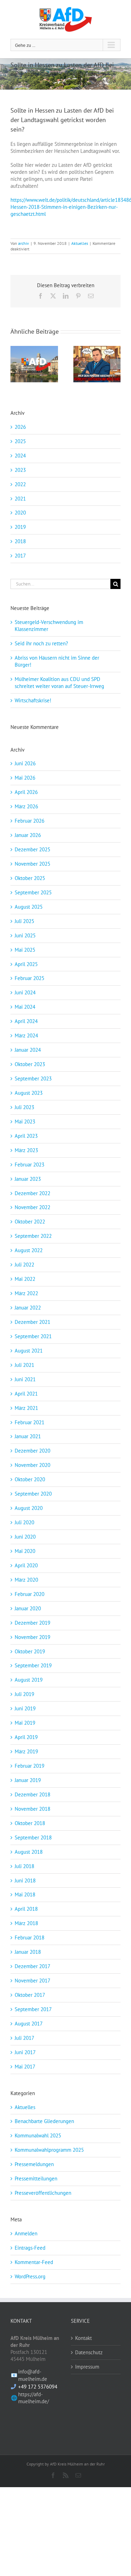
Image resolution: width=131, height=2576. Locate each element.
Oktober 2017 (30, 1995)
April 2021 (26, 1394)
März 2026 (26, 806)
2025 (20, 441)
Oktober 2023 (30, 1064)
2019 (20, 527)
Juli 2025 (24, 921)
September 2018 (33, 1837)
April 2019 (26, 1737)
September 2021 (33, 1336)
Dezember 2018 (32, 1794)
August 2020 (29, 1508)
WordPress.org (30, 2276)
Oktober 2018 (30, 1823)
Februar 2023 (30, 1165)
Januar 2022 (28, 1308)
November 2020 (32, 1465)
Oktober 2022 (30, 1222)
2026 (20, 427)
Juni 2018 (25, 1880)
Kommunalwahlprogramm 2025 (49, 2150)
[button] (16, 364)
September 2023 (33, 1078)
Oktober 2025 (30, 878)
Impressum (87, 2367)
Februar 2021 (30, 1422)
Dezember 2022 (32, 1193)
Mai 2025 (25, 950)
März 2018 (26, 1923)
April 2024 (26, 1021)
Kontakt (83, 2338)
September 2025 (33, 892)
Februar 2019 (30, 1766)
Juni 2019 (25, 1708)
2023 (20, 470)
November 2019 (32, 1637)
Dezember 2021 (32, 1322)
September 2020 (33, 1494)
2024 (20, 456)
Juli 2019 (24, 1694)
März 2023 (26, 1150)
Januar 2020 (28, 1608)
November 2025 (32, 864)
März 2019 (26, 1751)
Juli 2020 (24, 1522)
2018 (20, 541)
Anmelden (26, 2233)
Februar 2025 (30, 978)
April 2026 (26, 792)
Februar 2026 (30, 821)
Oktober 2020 (30, 1479)
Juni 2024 (25, 992)
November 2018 (32, 1809)
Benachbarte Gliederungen (44, 2121)
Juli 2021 (24, 1365)
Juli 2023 (24, 1107)
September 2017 (33, 2009)
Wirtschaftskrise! (33, 700)
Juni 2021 (25, 1379)
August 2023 (29, 1093)
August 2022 (29, 1250)
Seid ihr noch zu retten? (41, 643)
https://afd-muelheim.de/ (34, 2398)
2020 (20, 513)
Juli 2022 (24, 1265)
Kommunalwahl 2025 (38, 2135)
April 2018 (26, 1909)
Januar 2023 (28, 1179)
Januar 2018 (28, 1952)
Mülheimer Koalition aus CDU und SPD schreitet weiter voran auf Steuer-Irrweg (59, 683)
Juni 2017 (25, 2052)
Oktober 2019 (30, 1651)
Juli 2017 (24, 2038)
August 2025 (29, 907)
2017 (20, 556)
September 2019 (33, 1665)
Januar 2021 (28, 1436)
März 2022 (26, 1293)
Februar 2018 (30, 1938)
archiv (24, 243)
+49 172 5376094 (38, 2387)
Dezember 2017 (32, 1966)
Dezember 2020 (32, 1451)
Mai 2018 (25, 1894)
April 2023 (26, 1136)
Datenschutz (89, 2352)
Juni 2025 (25, 935)
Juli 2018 (24, 1866)
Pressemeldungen (34, 2164)
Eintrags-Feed (30, 2248)
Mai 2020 (25, 1551)
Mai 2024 (25, 1007)
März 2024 (26, 1035)
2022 (20, 484)
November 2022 (32, 1207)
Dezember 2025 (32, 849)
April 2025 (26, 964)
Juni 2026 (25, 763)
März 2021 (26, 1408)
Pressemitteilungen (36, 2178)
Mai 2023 (25, 1122)
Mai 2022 (25, 1279)
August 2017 (29, 2024)
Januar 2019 (28, 1780)
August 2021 (29, 1351)
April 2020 (26, 1565)
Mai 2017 (25, 2067)
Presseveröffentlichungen (43, 2193)
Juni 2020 (25, 1537)
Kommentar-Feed (34, 2262)
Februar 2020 (30, 1594)
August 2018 (29, 1852)
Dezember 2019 (32, 1623)
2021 (20, 499)
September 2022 (33, 1236)
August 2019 (29, 1680)
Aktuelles (80, 243)
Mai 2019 (25, 1723)
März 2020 (26, 1580)
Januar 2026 (28, 835)
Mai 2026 (25, 778)
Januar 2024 (28, 1050)
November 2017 (32, 1981)
